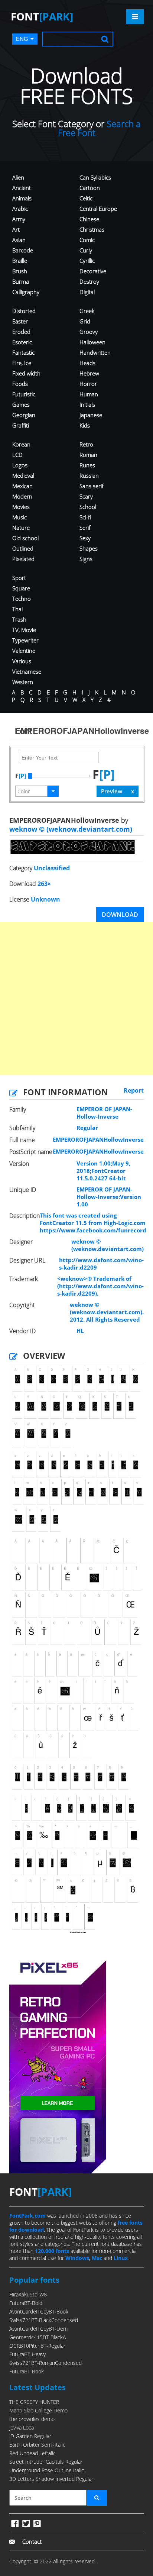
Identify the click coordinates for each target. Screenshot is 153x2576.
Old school (25, 538)
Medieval (23, 475)
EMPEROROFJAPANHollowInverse (98, 1139)
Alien (18, 177)
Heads (87, 363)
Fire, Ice (22, 363)
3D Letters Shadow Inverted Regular (51, 2479)
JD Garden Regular (30, 2436)
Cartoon (90, 188)
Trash (19, 619)
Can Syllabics (95, 177)
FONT (42, 16)
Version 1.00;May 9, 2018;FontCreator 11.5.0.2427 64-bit (103, 1171)
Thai (17, 609)
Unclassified (52, 868)
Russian (89, 475)
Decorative (93, 271)
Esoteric (22, 342)
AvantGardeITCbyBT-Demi (39, 2329)
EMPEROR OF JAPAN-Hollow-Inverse (104, 1113)
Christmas (92, 229)
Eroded (21, 332)
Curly (86, 250)
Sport (19, 578)
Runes (87, 465)
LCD (17, 455)
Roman (88, 455)
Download (120, 915)
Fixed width (26, 373)
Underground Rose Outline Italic (47, 2470)
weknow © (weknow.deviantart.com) (71, 829)
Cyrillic (87, 261)
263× (44, 884)
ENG (22, 39)
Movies (21, 507)
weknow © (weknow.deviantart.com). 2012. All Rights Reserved (107, 1312)
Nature (21, 528)
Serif (85, 528)
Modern (22, 496)
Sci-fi (85, 517)
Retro (86, 444)
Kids (85, 425)
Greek (87, 311)
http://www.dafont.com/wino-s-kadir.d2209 (101, 1264)
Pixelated (23, 559)
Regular (87, 1128)
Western (23, 682)
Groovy (89, 332)
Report (134, 1090)
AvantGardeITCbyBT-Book (39, 2311)
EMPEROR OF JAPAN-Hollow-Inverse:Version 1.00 (109, 1197)
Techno (22, 599)
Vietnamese (27, 671)
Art (16, 229)
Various (22, 661)
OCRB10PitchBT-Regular (37, 2346)
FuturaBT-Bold (26, 2303)
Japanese (91, 415)
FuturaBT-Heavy (27, 2354)
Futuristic (24, 394)
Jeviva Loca (22, 2427)
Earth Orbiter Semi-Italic (37, 2445)
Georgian (24, 415)
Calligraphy (26, 292)
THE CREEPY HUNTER (34, 2402)
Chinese (89, 219)
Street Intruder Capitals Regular (46, 2462)
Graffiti (21, 425)
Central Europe (98, 209)
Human (89, 394)
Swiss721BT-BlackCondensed (44, 2320)
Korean (21, 444)
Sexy (85, 538)
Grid (85, 321)
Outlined (23, 548)
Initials (87, 404)
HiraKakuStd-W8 (28, 2294)
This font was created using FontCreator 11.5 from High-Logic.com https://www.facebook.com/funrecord (93, 1223)
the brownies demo (32, 2419)
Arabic (20, 209)
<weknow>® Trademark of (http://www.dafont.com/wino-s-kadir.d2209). (100, 1286)
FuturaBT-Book (27, 2371)
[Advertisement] (76, 999)
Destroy (89, 281)
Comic (87, 240)
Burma (21, 281)
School (88, 507)
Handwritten (95, 352)
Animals (22, 198)
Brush (20, 271)
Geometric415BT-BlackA (38, 2337)
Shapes (89, 548)
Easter (20, 321)
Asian (19, 240)
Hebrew (89, 373)
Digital (87, 292)
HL (80, 1331)
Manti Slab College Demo (38, 2410)
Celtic (86, 198)
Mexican (22, 486)
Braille (20, 261)
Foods (20, 384)
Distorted (24, 311)
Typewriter (25, 640)
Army (19, 219)
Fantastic (23, 352)
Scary (86, 496)
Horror (88, 384)
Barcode (23, 250)
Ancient (22, 188)
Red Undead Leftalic (32, 2453)
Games (21, 404)
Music (19, 517)
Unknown (45, 899)
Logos (20, 465)
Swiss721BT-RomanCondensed (45, 2363)
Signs (86, 559)
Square (21, 588)
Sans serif (92, 486)
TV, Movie (24, 630)
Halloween (92, 342)
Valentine (24, 651)
